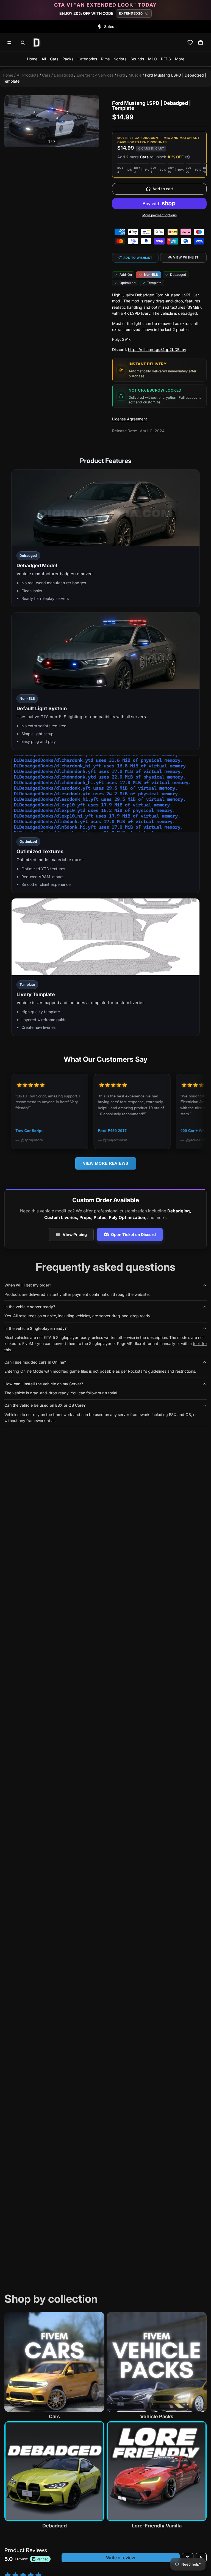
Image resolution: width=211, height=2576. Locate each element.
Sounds (137, 59)
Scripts (120, 59)
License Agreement (130, 419)
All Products (28, 75)
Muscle (135, 75)
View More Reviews (106, 1163)
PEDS (166, 59)
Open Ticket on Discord (133, 1234)
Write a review (121, 2558)
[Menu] (9, 43)
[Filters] (188, 2558)
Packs (68, 59)
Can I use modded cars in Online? (35, 1362)
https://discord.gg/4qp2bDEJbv (157, 349)
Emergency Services (95, 75)
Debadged (63, 75)
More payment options (159, 215)
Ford (121, 75)
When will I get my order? (28, 1285)
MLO (152, 59)
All (44, 59)
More (180, 59)
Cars (54, 59)
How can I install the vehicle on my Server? (44, 1384)
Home (32, 59)
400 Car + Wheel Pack (133, 1131)
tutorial (111, 1393)
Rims (105, 59)
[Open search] (23, 43)
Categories (87, 59)
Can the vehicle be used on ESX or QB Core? (45, 1405)
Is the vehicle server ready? (30, 1307)
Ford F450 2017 (45, 1131)
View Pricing (75, 1234)
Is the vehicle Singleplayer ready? (35, 1328)
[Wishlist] (190, 43)
